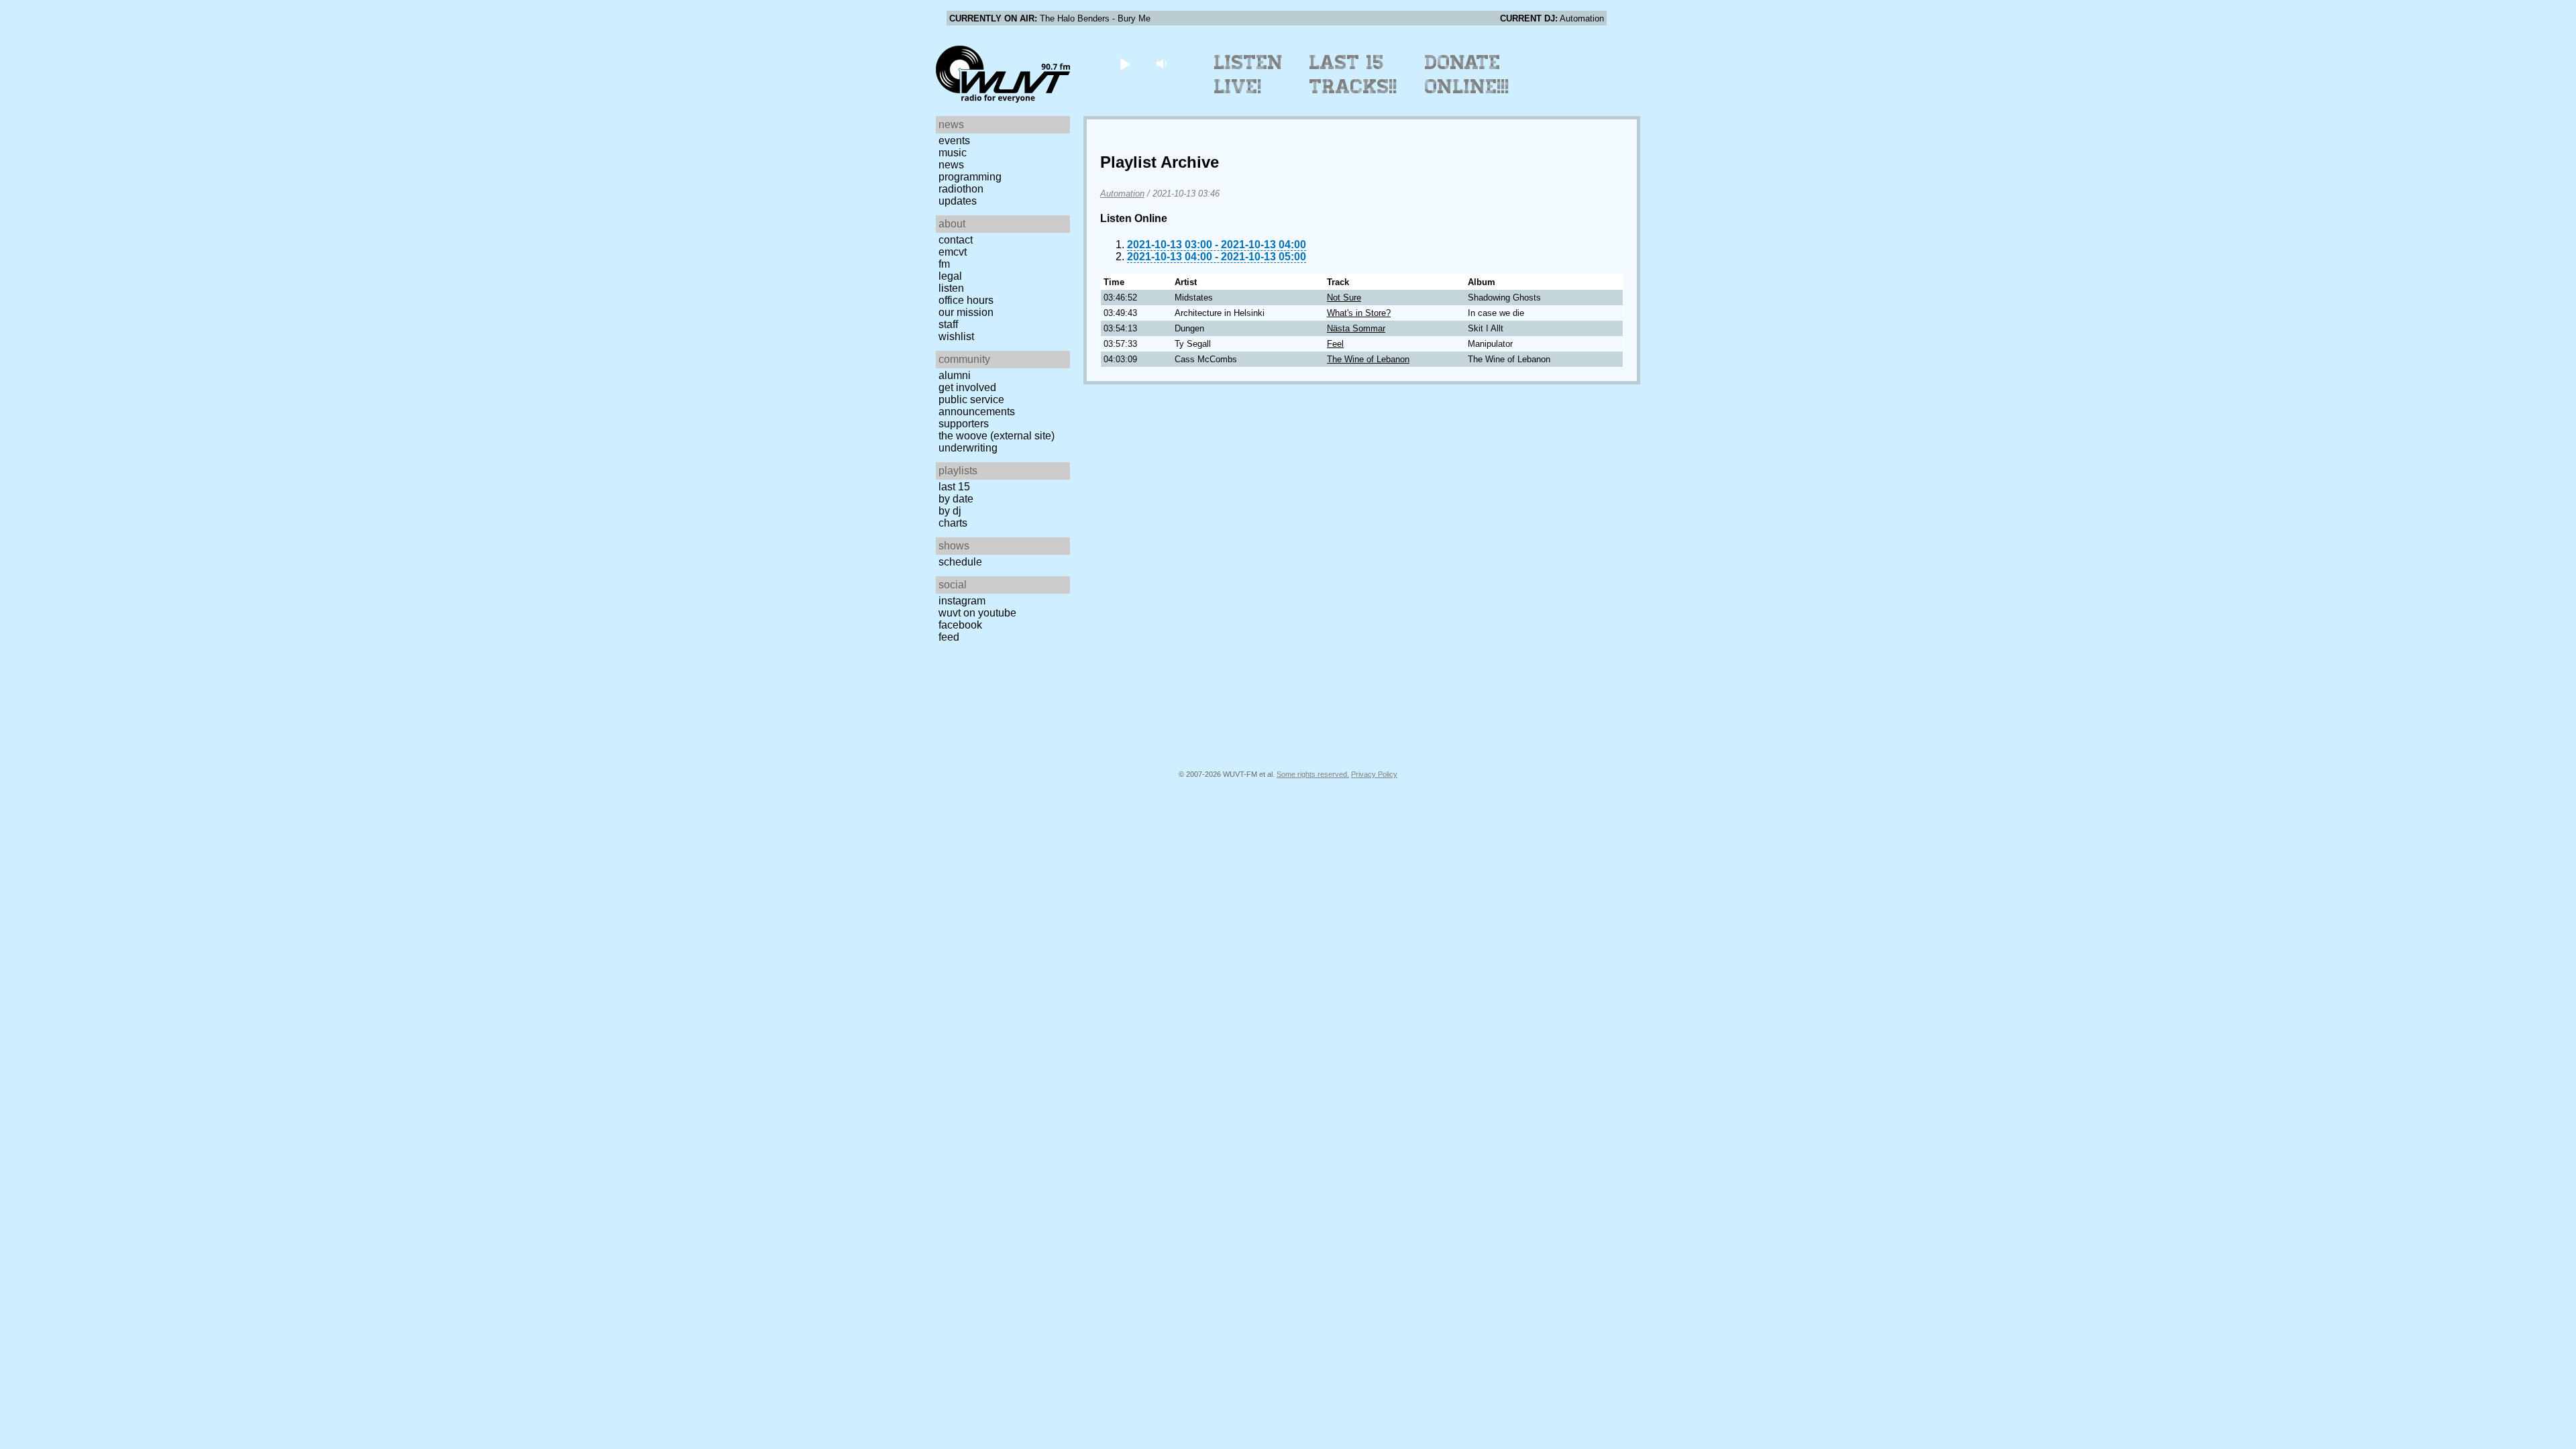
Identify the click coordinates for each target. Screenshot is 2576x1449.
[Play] (1125, 63)
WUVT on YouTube (977, 613)
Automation (1122, 194)
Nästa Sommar (1356, 328)
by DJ (950, 511)
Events (954, 141)
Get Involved (967, 387)
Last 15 (954, 487)
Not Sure (1344, 298)
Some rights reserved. (1313, 774)
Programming (970, 177)
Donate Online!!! (1467, 74)
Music (953, 153)
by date (956, 499)
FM (944, 264)
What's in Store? (1359, 313)
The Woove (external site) (997, 436)
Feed (949, 637)
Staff (948, 324)
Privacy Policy (1374, 774)
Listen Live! (1249, 74)
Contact (956, 240)
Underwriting (968, 448)
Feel (1335, 344)
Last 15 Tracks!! (1353, 74)
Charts (953, 523)
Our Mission (966, 312)
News (951, 165)
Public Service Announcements (977, 406)
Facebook (960, 625)
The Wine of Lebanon (1368, 359)
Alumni (955, 375)
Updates (958, 201)
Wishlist (956, 336)
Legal (950, 276)
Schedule (960, 562)
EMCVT (953, 252)
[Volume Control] (1163, 63)
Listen (951, 288)
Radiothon (961, 189)
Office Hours (966, 300)
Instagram (962, 601)
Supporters (964, 424)
